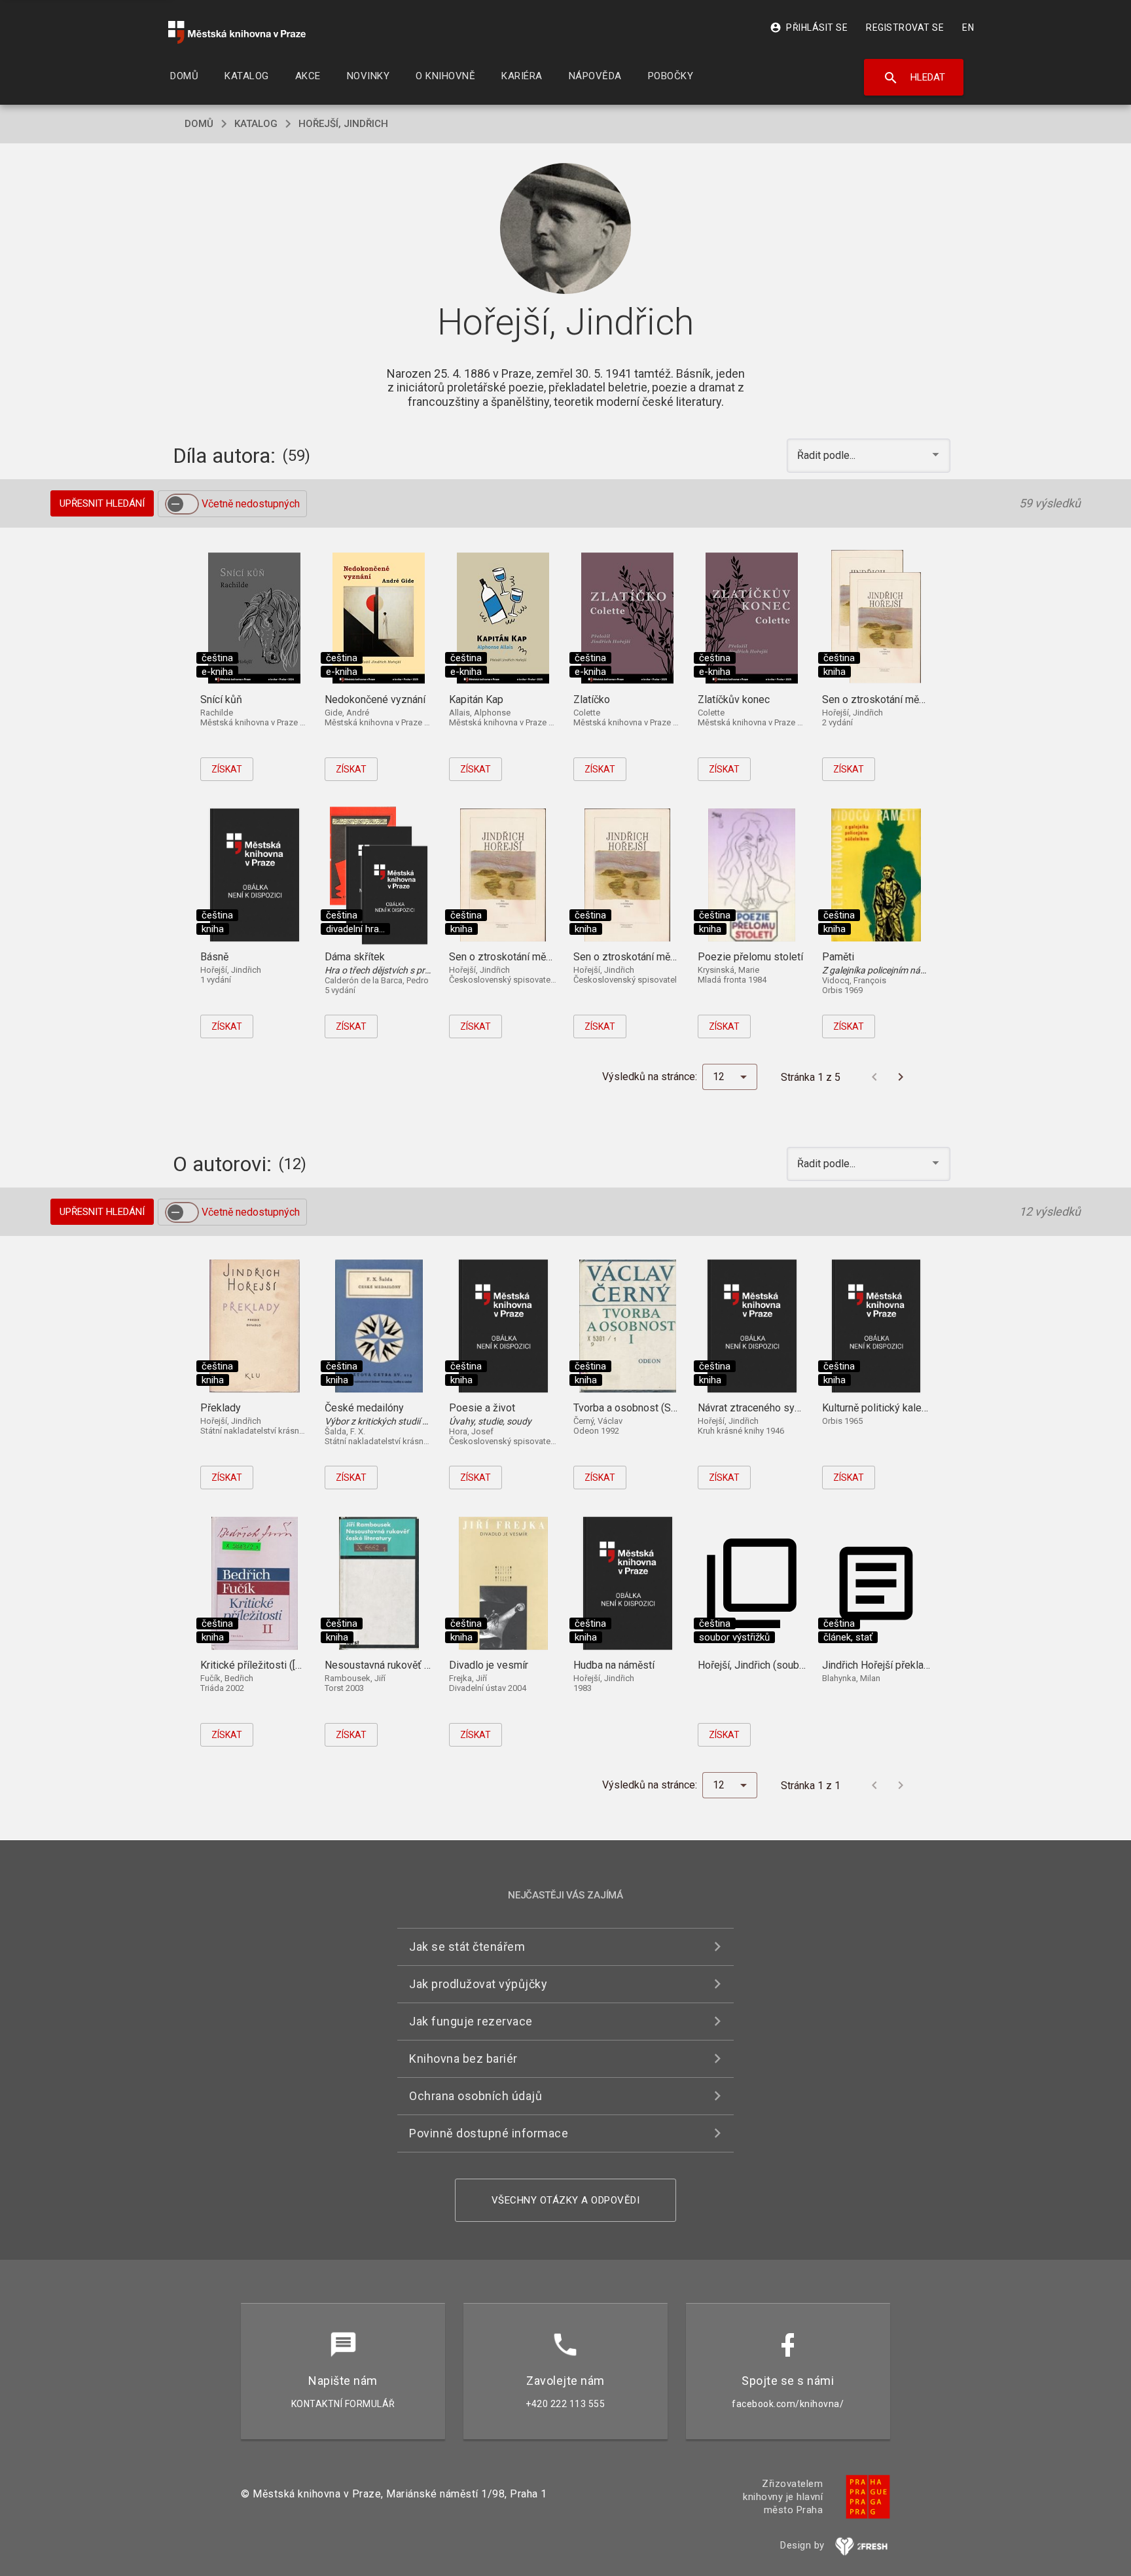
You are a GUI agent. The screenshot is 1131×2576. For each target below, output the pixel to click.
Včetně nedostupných (251, 504)
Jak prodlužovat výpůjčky (478, 1984)
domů (199, 124)
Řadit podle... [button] (828, 455)
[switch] (182, 504)
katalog (256, 124)
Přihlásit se (809, 27)
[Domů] (237, 32)
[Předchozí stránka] (874, 1077)
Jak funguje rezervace (471, 2021)
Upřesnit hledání (102, 503)
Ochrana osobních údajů (476, 2096)
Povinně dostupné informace (489, 2133)
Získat (227, 769)
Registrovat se (905, 27)
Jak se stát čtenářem (467, 1947)
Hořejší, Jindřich (343, 124)
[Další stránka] (901, 1077)
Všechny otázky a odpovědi (566, 2200)
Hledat (914, 78)
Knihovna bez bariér (463, 2059)
